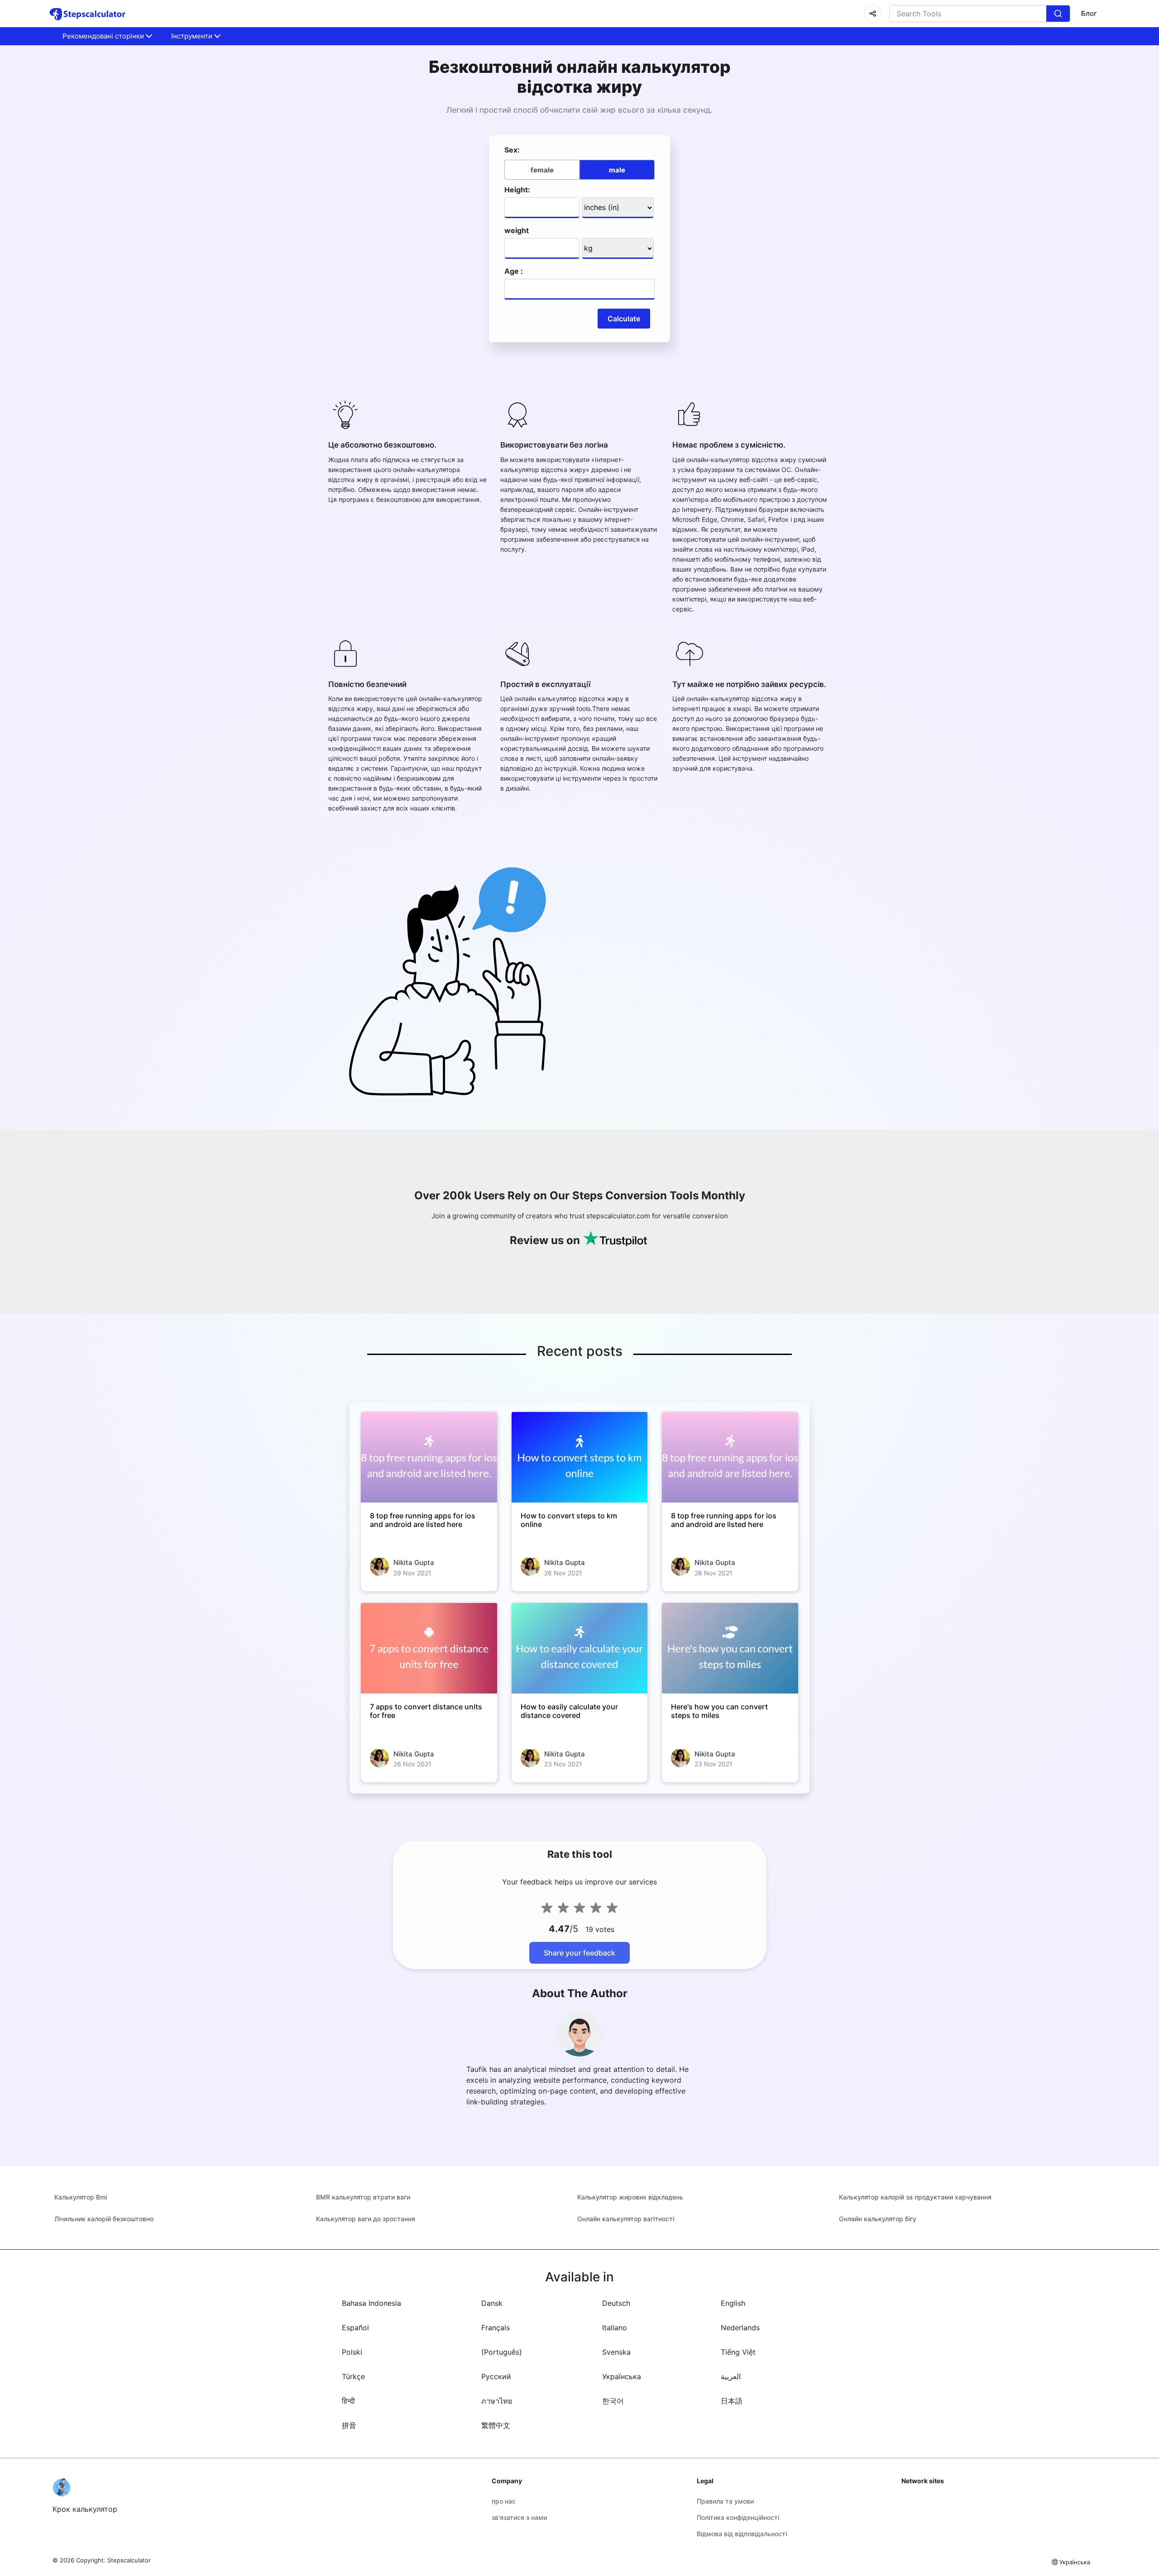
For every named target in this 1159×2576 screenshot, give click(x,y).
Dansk (492, 2303)
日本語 (732, 2401)
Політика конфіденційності (738, 2517)
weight (517, 230)
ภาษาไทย (497, 2401)
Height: (517, 190)
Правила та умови (725, 2501)
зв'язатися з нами (519, 2517)
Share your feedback (579, 1953)
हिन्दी (348, 2401)
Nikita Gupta (414, 1562)
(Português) (502, 2352)
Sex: (512, 150)
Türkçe (353, 2376)
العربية (731, 2376)
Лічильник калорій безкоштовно (104, 2219)
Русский (496, 2376)
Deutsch (616, 2303)
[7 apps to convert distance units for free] (429, 1648)
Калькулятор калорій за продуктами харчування (915, 2197)
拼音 (349, 2425)
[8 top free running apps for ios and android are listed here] (429, 1457)
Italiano (615, 2328)
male (617, 170)
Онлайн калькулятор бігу (878, 2219)
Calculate (624, 319)
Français (496, 2328)
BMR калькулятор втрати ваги (363, 2197)
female (542, 170)
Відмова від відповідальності (742, 2534)
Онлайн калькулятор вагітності (626, 2219)
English (733, 2303)
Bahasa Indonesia (371, 2303)
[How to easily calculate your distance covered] (580, 1648)
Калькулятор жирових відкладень (630, 2197)
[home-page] (88, 14)
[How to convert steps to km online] (580, 1457)
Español (355, 2328)
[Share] (873, 14)
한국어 (613, 2401)
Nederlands (740, 2328)
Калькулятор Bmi (81, 2197)
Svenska (616, 2352)
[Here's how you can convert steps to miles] (730, 1648)
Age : (514, 271)
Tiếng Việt (738, 2352)
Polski (352, 2352)
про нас (504, 2501)
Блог (1089, 13)
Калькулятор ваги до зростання (366, 2219)
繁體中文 (496, 2425)
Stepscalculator (129, 2560)
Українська (622, 2376)
